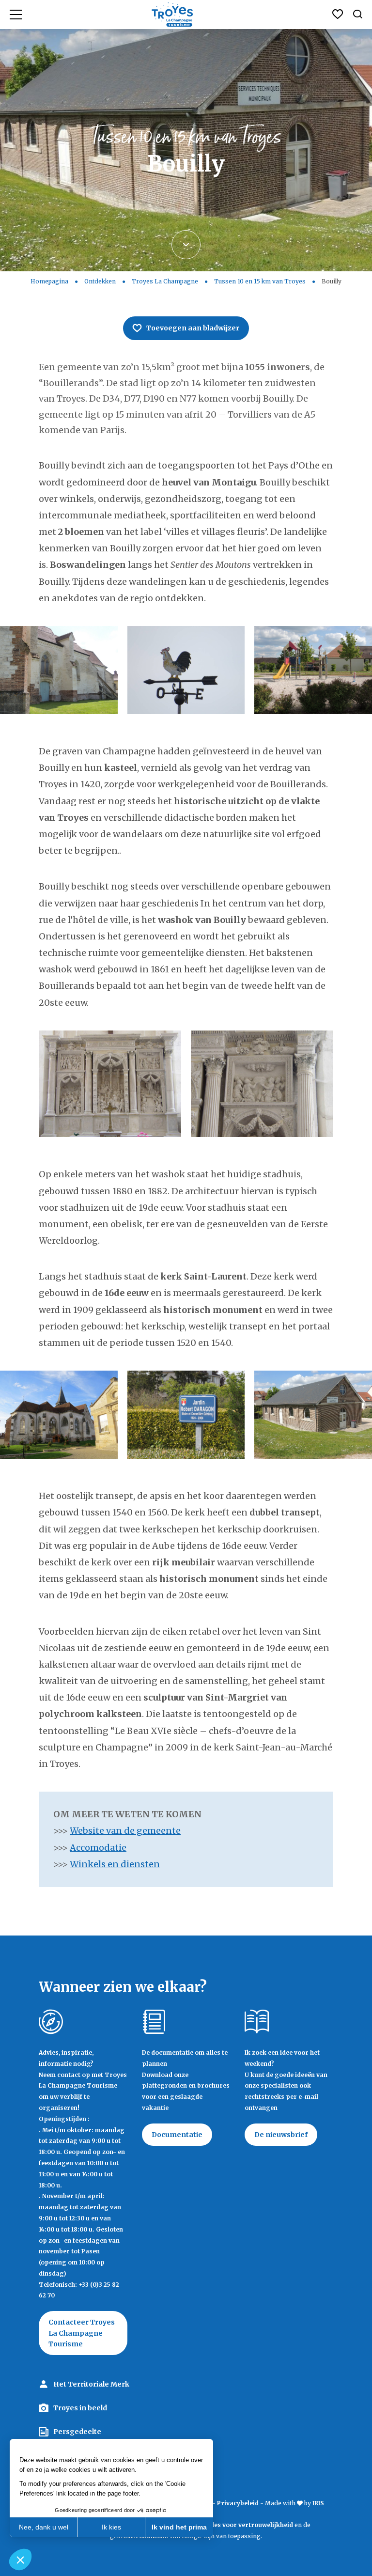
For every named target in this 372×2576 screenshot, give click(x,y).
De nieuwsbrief (281, 2135)
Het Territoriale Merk (91, 2384)
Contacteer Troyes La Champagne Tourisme (82, 2333)
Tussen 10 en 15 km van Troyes (260, 281)
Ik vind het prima (179, 2527)
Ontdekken (100, 281)
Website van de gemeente (125, 1831)
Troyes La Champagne (165, 281)
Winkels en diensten (115, 1864)
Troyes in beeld (80, 2408)
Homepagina (49, 281)
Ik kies (111, 2527)
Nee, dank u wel (44, 2527)
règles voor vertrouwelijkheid (247, 2525)
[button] (20, 2560)
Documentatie (177, 2135)
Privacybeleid (238, 2503)
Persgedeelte (77, 2432)
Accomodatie (98, 1848)
